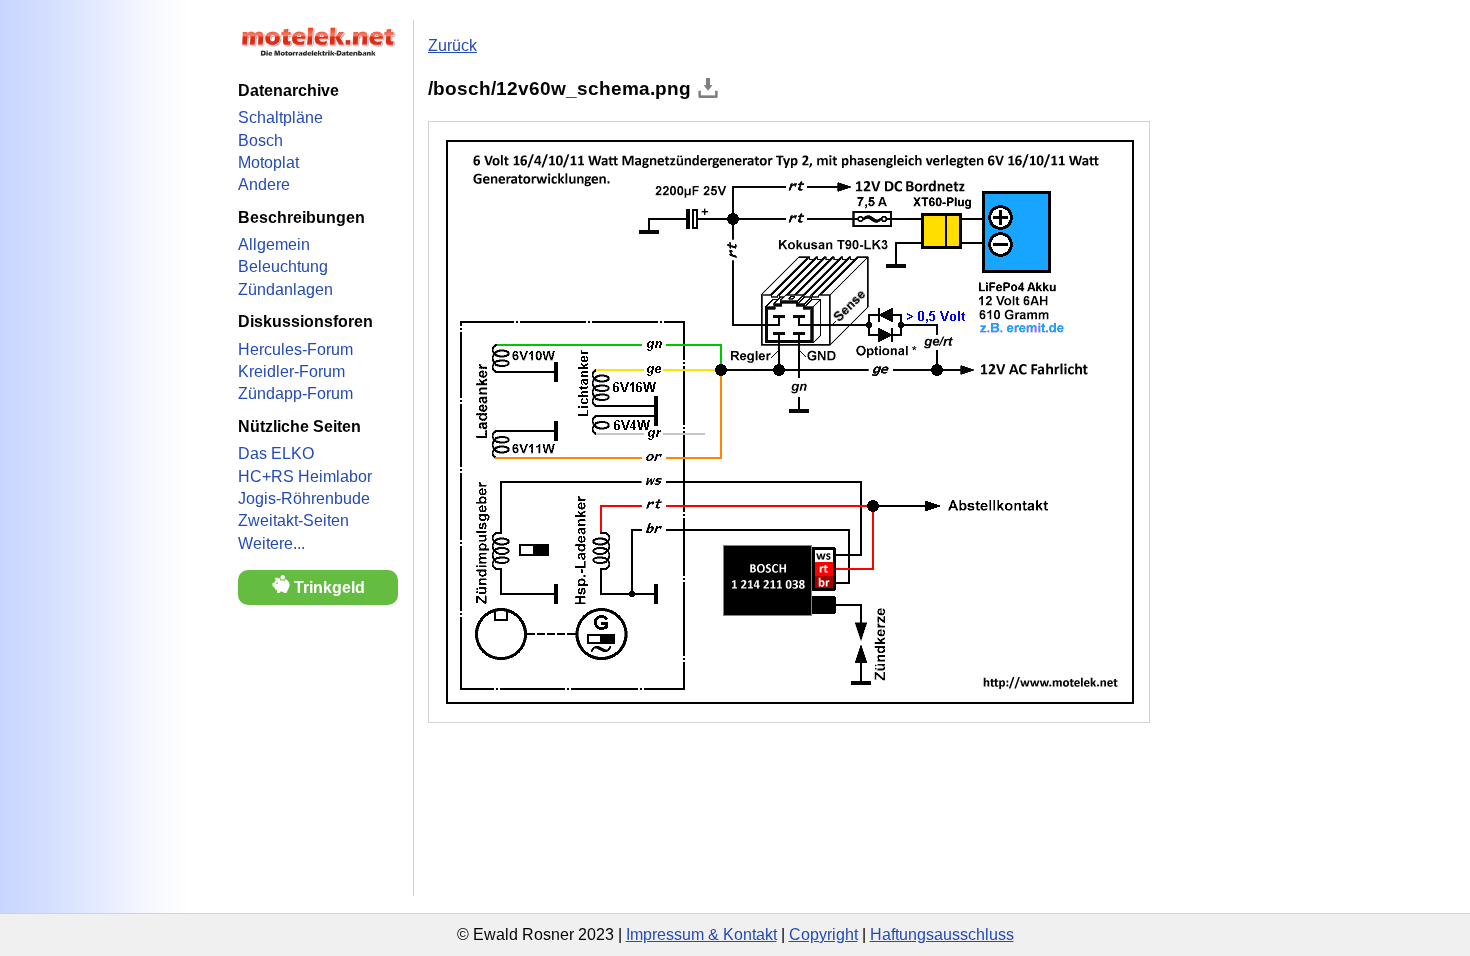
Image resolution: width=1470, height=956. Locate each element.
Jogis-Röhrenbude (304, 498)
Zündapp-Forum (295, 393)
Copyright (823, 934)
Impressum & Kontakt (701, 934)
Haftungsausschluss (942, 934)
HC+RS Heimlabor (305, 476)
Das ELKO (276, 453)
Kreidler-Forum (291, 371)
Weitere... (271, 543)
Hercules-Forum (295, 349)
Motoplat (268, 162)
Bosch (260, 140)
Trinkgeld (327, 587)
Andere (264, 184)
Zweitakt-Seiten (293, 520)
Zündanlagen (285, 289)
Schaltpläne (280, 117)
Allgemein (274, 244)
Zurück (452, 45)
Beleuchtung (283, 266)
